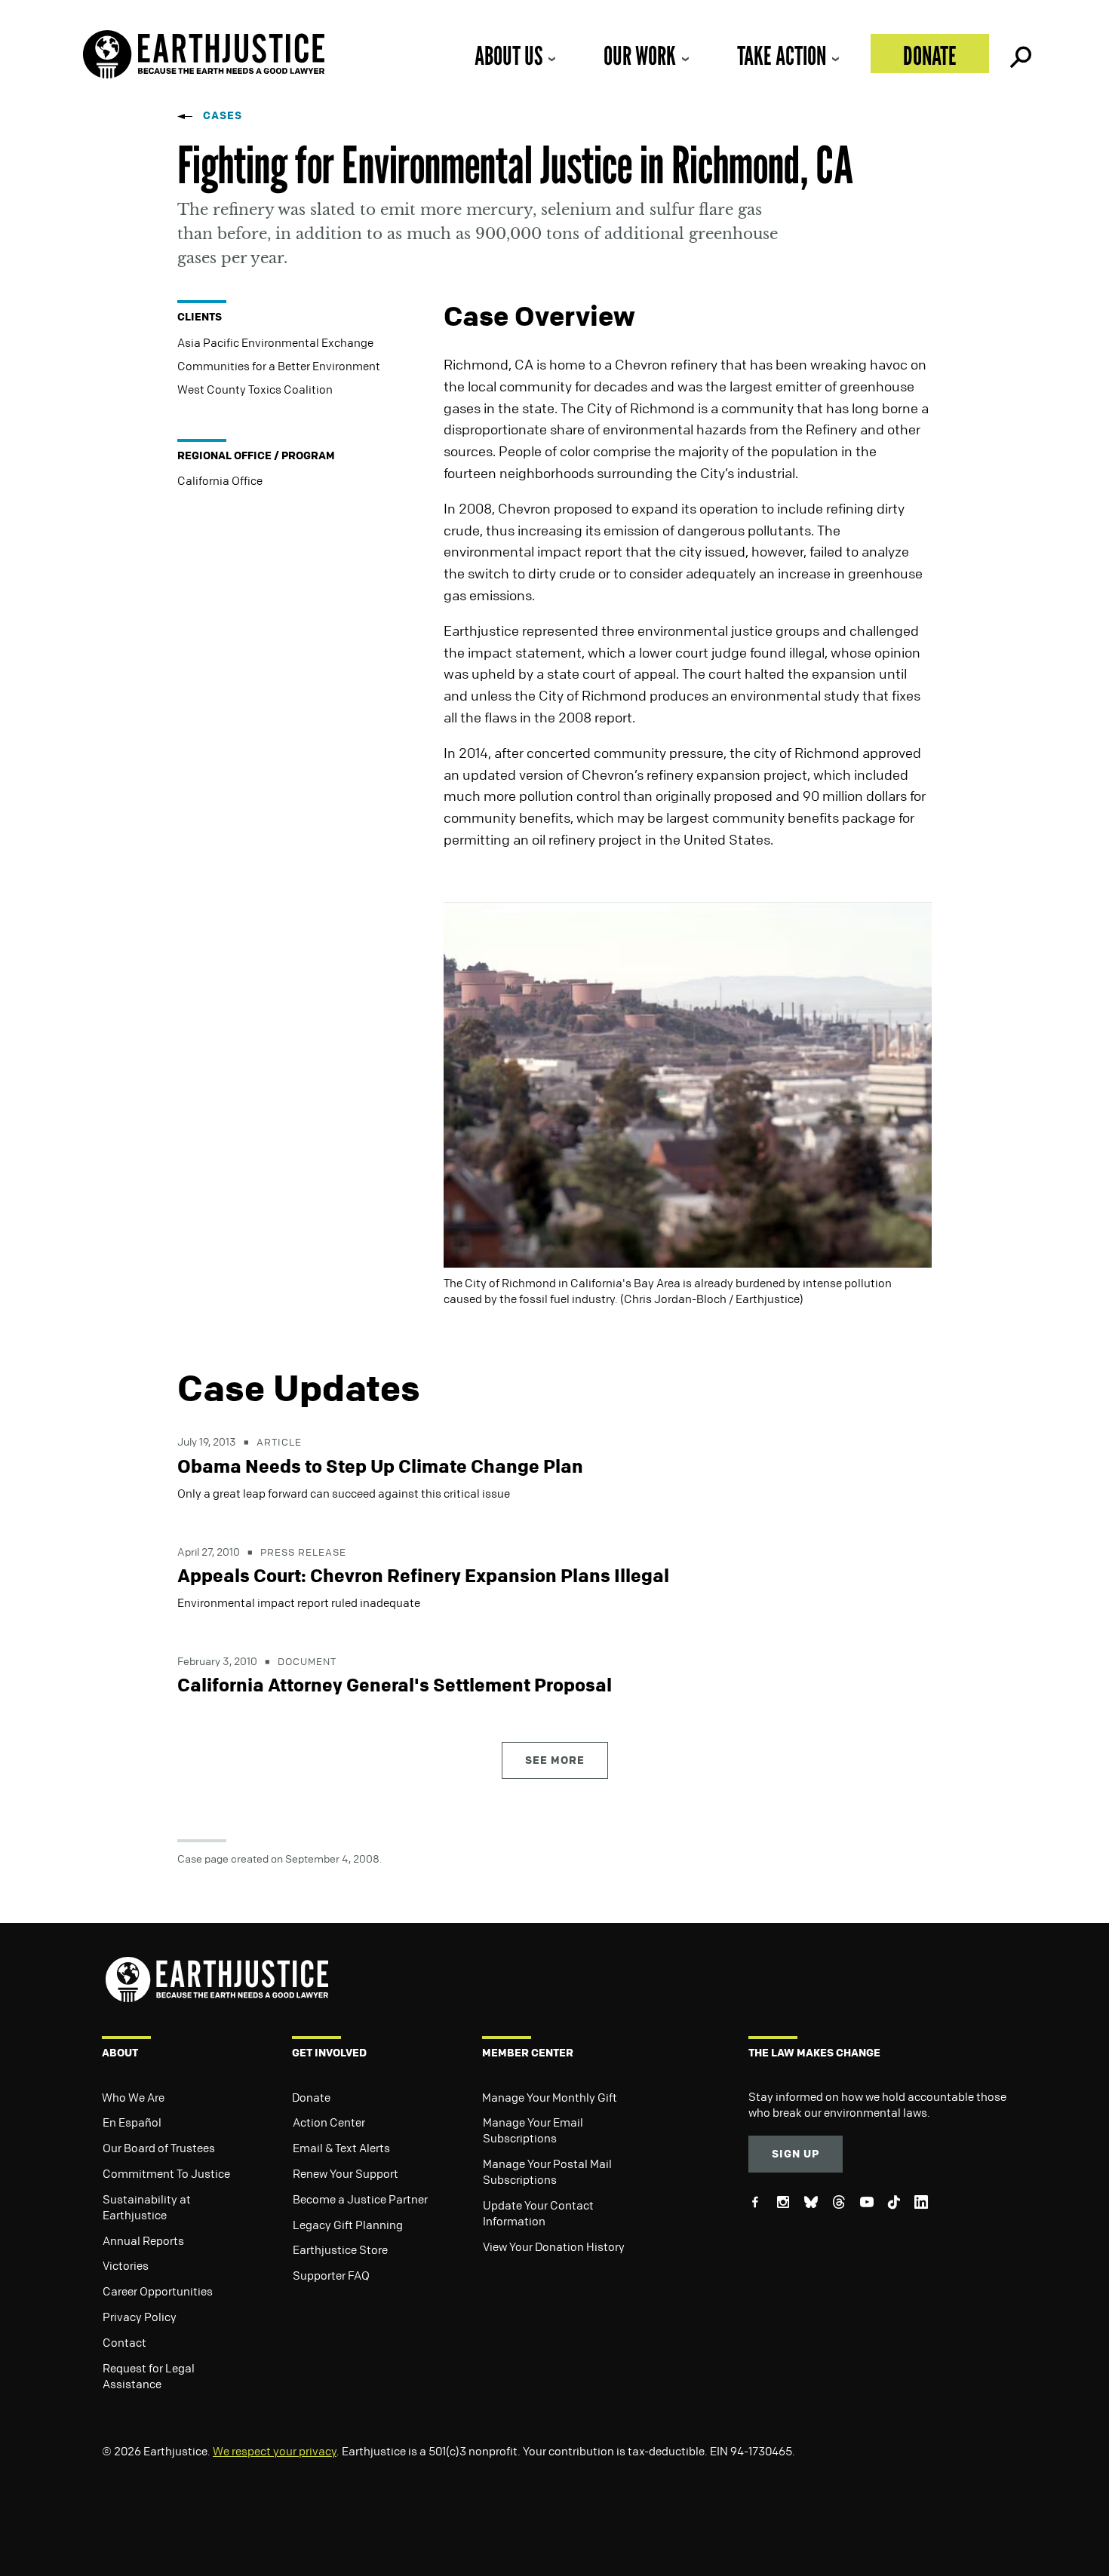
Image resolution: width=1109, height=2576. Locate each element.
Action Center (329, 2122)
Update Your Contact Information (538, 2213)
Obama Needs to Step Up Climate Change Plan (380, 1466)
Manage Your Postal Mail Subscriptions (547, 2171)
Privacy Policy (140, 2317)
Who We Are (133, 2097)
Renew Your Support (346, 2173)
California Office (220, 480)
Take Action (782, 55)
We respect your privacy (275, 2451)
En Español (132, 2122)
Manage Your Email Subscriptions (533, 2130)
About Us (508, 55)
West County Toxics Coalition (255, 389)
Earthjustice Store (340, 2249)
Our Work (640, 55)
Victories (126, 2265)
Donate (930, 55)
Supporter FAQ (331, 2275)
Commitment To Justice (166, 2173)
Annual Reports (143, 2240)
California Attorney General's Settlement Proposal (395, 1685)
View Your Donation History (554, 2246)
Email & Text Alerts (341, 2148)
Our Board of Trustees (159, 2148)
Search (1019, 54)
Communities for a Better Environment (279, 366)
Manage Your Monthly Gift (550, 2097)
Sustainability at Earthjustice (147, 2207)
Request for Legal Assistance (149, 2376)
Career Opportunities (158, 2291)
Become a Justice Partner (360, 2199)
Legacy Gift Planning (348, 2225)
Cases (223, 115)
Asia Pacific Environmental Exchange (275, 342)
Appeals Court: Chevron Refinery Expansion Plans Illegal (423, 1575)
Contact (124, 2342)
